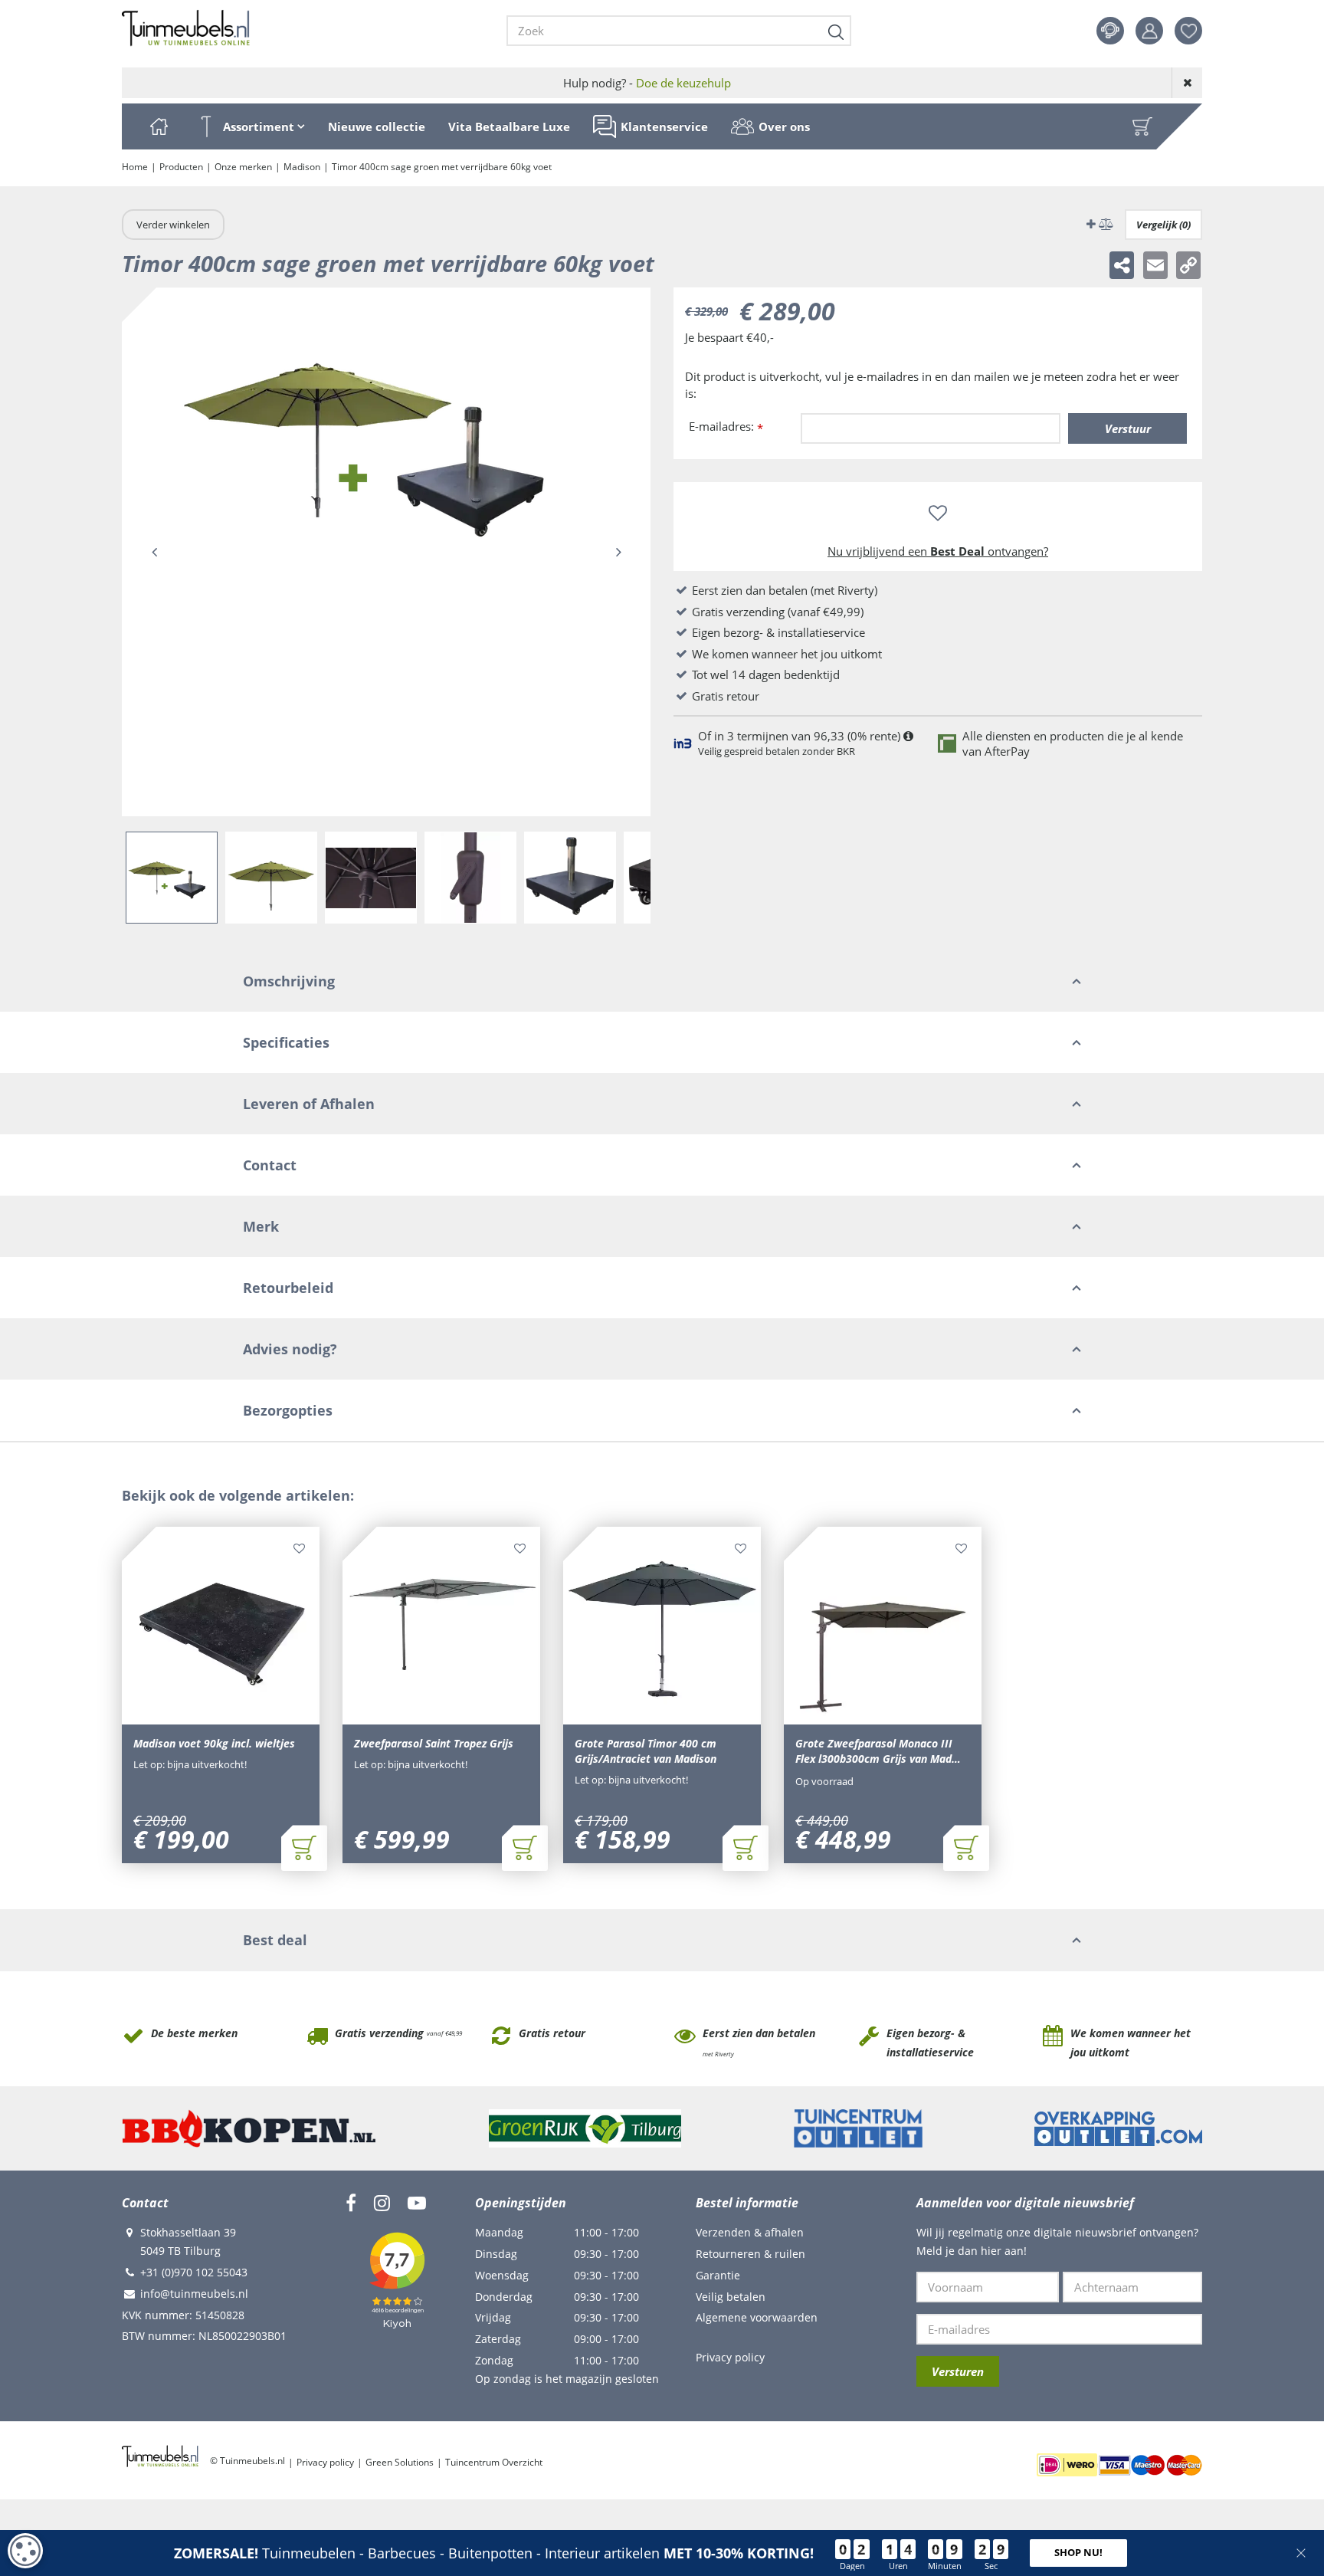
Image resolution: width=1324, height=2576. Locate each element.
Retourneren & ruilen (750, 2254)
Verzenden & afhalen (750, 2232)
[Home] (159, 126)
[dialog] (25, 2551)
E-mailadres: (726, 427)
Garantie (718, 2275)
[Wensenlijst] (1188, 31)
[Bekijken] (1142, 126)
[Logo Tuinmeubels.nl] (186, 28)
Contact (1110, 31)
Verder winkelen (173, 225)
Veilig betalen (731, 2297)
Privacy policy (730, 2357)
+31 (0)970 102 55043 (194, 2272)
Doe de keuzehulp (683, 83)
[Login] (1149, 31)
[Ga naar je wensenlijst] (1194, 31)
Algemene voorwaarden (757, 2317)
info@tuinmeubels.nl (194, 2294)
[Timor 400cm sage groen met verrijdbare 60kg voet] (386, 552)
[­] (351, 2203)
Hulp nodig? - (647, 83)
